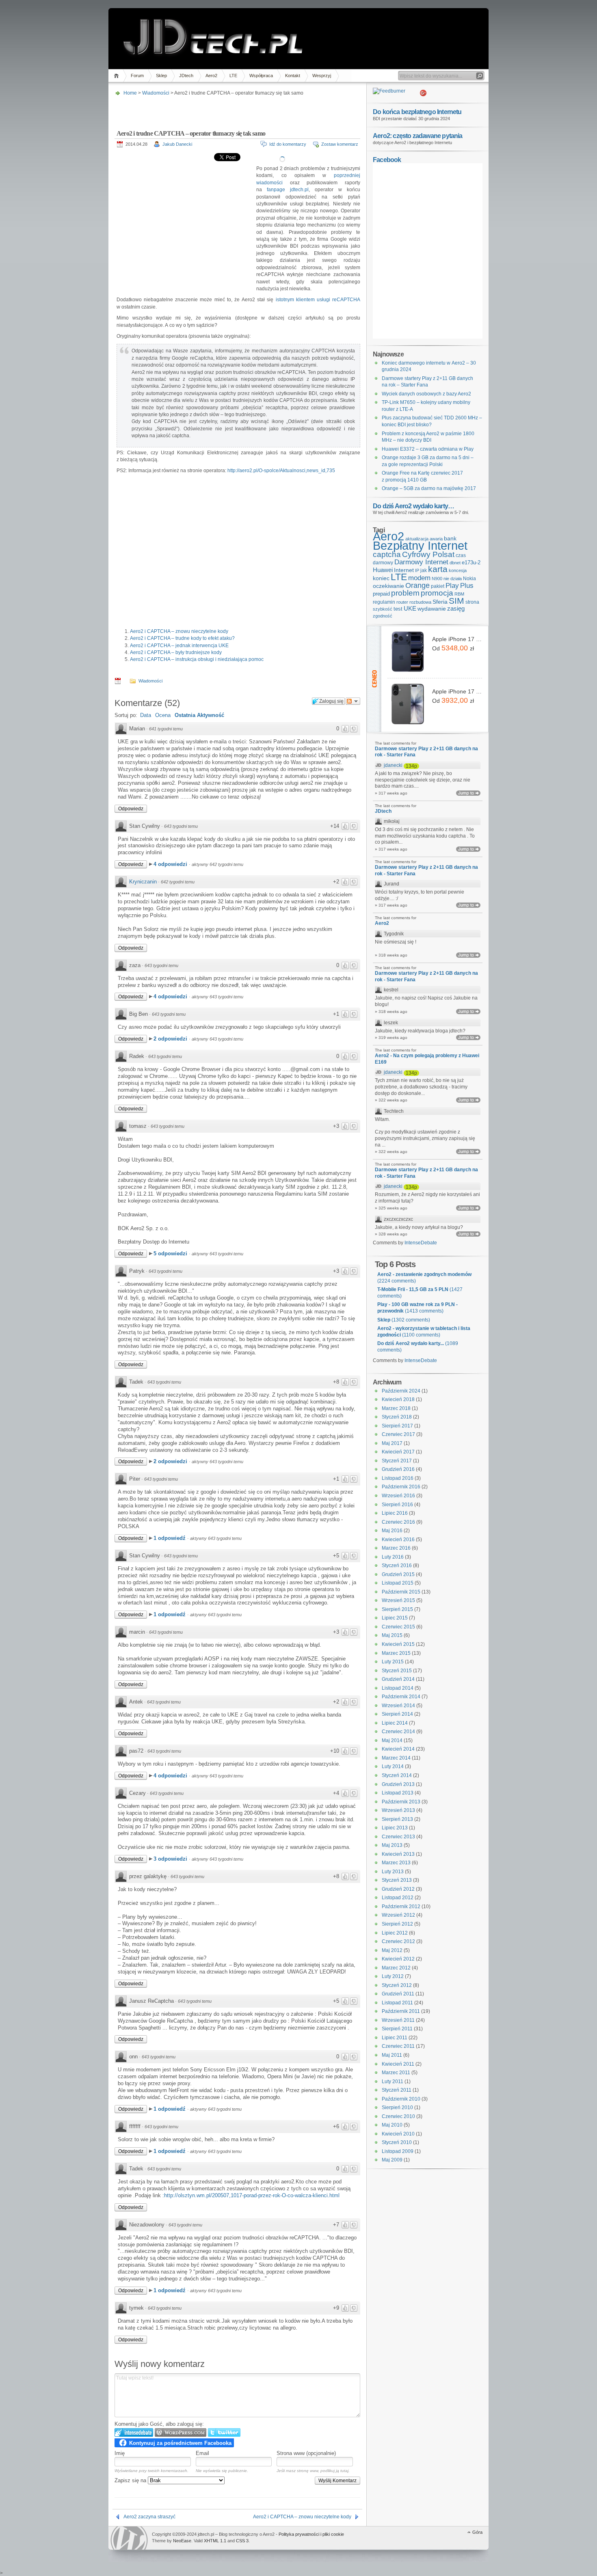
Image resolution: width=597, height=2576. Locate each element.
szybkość (383, 609)
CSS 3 (242, 2541)
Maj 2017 (392, 1443)
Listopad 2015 (398, 1583)
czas (461, 555)
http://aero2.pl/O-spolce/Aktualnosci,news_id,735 (281, 471)
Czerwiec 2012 (398, 1941)
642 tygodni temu (178, 882)
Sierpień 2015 (397, 1609)
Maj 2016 (392, 1531)
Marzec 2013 (396, 1863)
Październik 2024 (401, 1391)
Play (452, 586)
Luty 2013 (393, 1872)
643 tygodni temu (181, 826)
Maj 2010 (392, 2125)
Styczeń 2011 (397, 2090)
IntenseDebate (421, 1243)
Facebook (387, 160)
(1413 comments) (417, 1308)
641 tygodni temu (166, 729)
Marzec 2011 (396, 2073)
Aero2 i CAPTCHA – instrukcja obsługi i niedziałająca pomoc (197, 659)
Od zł (453, 648)
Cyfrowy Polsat (428, 554)
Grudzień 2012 (398, 1889)
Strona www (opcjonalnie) (306, 2453)
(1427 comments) (420, 1293)
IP (417, 570)
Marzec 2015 (396, 1653)
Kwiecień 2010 (398, 2134)
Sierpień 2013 (397, 1819)
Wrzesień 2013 (398, 1810)
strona (472, 602)
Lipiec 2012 (395, 1933)
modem (419, 578)
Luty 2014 (393, 1766)
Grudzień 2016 (398, 1469)
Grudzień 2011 (398, 1994)
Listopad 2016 (398, 1478)
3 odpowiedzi (171, 1859)
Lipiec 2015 (395, 1618)
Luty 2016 (393, 1557)
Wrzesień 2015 (398, 1600)
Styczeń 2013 (397, 1880)
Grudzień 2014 (398, 1679)
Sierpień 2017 (397, 1426)
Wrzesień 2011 (398, 2020)
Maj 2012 (392, 1950)
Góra (477, 2532)
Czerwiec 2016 (398, 1522)
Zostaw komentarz (340, 144)
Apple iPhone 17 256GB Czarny (457, 691)
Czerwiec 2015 (398, 1627)
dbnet (455, 563)
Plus (467, 586)
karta (438, 569)
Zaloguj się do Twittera (224, 2432)
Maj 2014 (392, 1740)
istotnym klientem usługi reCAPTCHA (318, 300)
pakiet (438, 586)
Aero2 (211, 76)
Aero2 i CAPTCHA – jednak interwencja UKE (179, 646)
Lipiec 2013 (395, 1828)
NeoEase (182, 2541)
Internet (404, 570)
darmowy (383, 563)
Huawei (383, 570)
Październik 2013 (401, 1802)
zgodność (383, 616)
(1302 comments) (404, 1320)
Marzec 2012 (396, 1968)
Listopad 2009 (398, 2151)
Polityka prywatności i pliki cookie (311, 2534)
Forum (137, 76)
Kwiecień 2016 (398, 1540)
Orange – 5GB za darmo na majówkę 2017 (429, 488)
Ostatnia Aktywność (199, 715)
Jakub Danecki (177, 144)
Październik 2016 (401, 1487)
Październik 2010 (401, 2099)
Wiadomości (156, 93)
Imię (120, 2453)
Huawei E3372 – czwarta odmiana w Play (428, 449)
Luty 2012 (393, 1976)
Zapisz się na (131, 2480)
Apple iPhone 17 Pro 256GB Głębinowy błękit (457, 639)
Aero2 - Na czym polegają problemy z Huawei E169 (427, 1059)
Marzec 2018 (396, 1408)
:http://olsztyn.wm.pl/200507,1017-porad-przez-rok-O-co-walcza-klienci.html (251, 2195)
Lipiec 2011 (395, 2038)
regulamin (384, 602)
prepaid (381, 594)
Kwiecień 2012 (398, 1959)
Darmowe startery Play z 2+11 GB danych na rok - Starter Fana (426, 752)
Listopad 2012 (398, 1898)
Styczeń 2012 (397, 1985)
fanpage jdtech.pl (288, 190)
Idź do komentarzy (288, 144)
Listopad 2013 (398, 1793)
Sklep (161, 76)
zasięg (456, 609)
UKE (410, 609)
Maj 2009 (392, 2160)
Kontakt (293, 76)
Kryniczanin (143, 882)
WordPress (129, 2538)
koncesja (458, 570)
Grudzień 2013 (398, 1784)
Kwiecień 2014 (398, 1749)
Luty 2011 (393, 2082)
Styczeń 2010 (397, 2142)
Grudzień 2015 (398, 1574)
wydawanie (432, 609)
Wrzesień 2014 (398, 1706)
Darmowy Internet (421, 562)
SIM (456, 601)
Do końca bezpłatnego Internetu (417, 112)
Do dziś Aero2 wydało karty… (413, 506)
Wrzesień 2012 (398, 1915)
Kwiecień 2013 (398, 1854)
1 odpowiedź (170, 1538)
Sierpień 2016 (397, 1505)
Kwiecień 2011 (398, 2064)
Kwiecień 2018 (398, 1399)
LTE (233, 76)
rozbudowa (420, 602)
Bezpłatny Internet (420, 546)
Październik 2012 (401, 1907)
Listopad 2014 (398, 1688)
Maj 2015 (392, 1635)
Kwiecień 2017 (398, 1452)
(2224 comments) (424, 1278)
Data (146, 715)
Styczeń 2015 (397, 1671)
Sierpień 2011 (397, 2029)
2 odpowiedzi (171, 1039)
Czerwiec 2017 (398, 1434)
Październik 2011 (401, 2011)
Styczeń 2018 (397, 1417)
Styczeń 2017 (397, 1461)
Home (118, 76)
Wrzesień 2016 (398, 1496)
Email (202, 2453)
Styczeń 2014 (397, 1775)
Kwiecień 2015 (398, 1644)
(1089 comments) (418, 1347)
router (402, 602)
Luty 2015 (393, 1662)
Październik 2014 (401, 1697)
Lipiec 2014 (395, 1723)
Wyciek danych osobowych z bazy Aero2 (426, 394)
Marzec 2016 (396, 1548)
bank (450, 538)
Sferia (440, 602)
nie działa (453, 579)
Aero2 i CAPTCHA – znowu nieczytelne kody (179, 631)
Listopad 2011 (397, 2003)
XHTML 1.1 (215, 2541)
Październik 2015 (401, 1592)
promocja (437, 593)
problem (405, 593)
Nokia (469, 579)
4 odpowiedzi (171, 864)
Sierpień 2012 (397, 1924)
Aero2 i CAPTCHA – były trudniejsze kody (176, 652)
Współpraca (261, 76)
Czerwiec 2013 (398, 1837)
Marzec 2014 (396, 1758)
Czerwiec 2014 (398, 1732)
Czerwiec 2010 (398, 2116)
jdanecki (393, 765)
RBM (459, 594)
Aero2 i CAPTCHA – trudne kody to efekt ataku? (182, 638)
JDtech (186, 76)
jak (424, 570)
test (398, 609)
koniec (381, 578)
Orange (417, 585)
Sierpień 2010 (397, 2107)
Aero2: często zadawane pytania (418, 136)
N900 (437, 579)
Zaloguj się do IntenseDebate (134, 2432)
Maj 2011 (392, 2055)
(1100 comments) (424, 1332)
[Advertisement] (236, 110)
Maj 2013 (392, 1845)
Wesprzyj (322, 76)
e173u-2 (471, 562)
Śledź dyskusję (353, 701)
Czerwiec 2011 (398, 2046)
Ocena (163, 715)
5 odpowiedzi (171, 1253)
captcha (387, 554)
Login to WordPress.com (181, 2432)
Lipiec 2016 (395, 1513)
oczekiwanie (388, 586)
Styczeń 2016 (397, 1565)
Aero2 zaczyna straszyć (149, 2517)
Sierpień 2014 (397, 1714)
